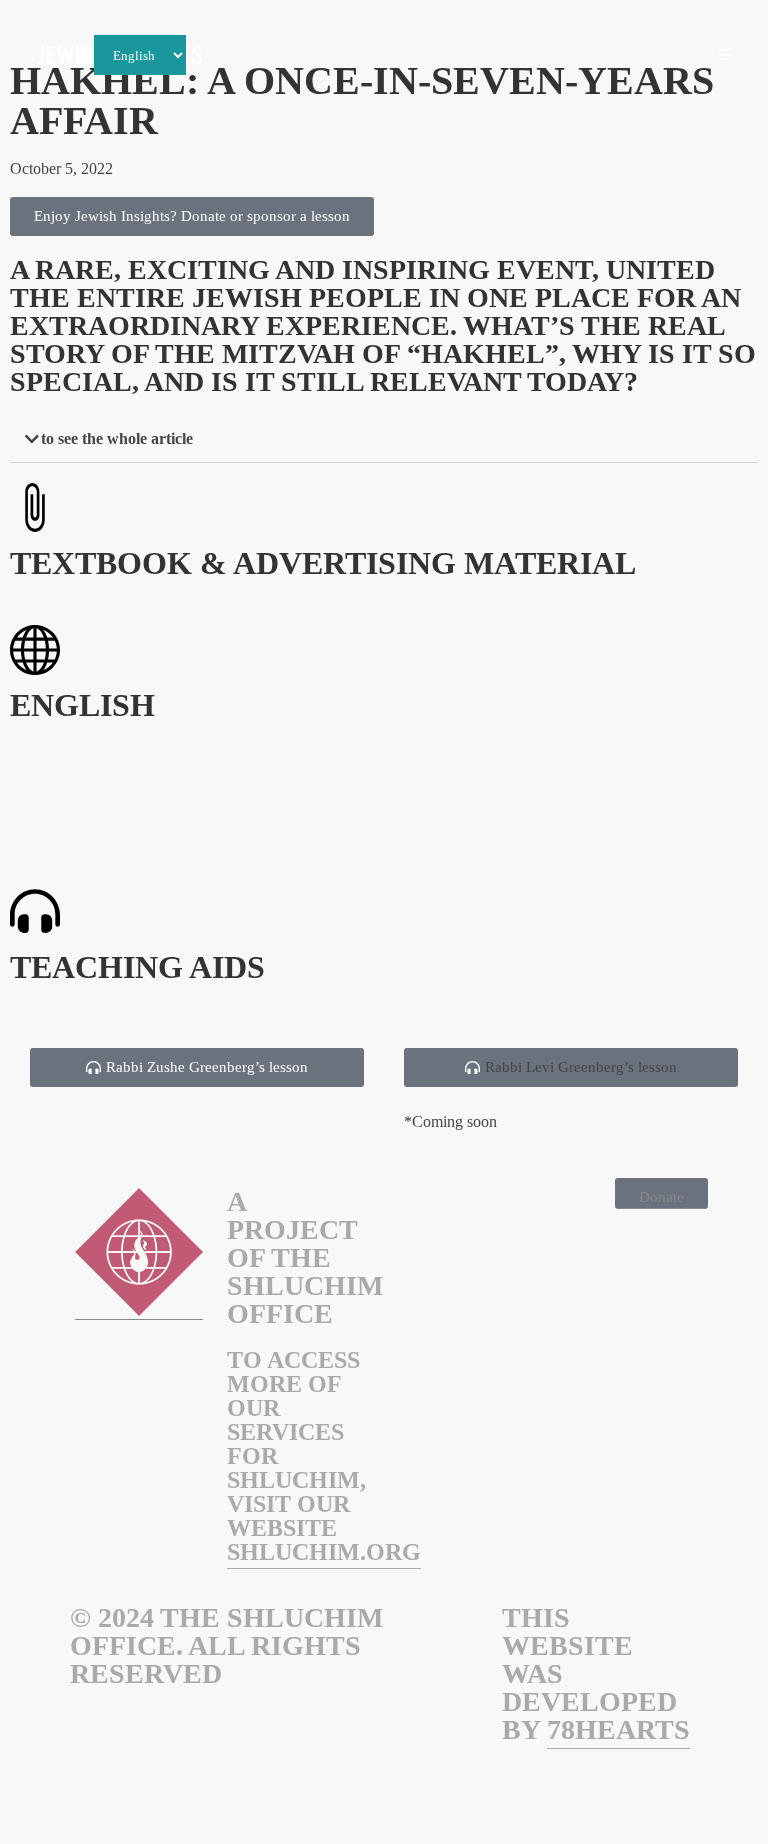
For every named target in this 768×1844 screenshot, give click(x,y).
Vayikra (497, 56)
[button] (384, 439)
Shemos (420, 56)
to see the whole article (117, 438)
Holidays (254, 56)
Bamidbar (581, 56)
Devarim (665, 56)
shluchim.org (324, 1552)
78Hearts (618, 1729)
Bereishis (340, 56)
